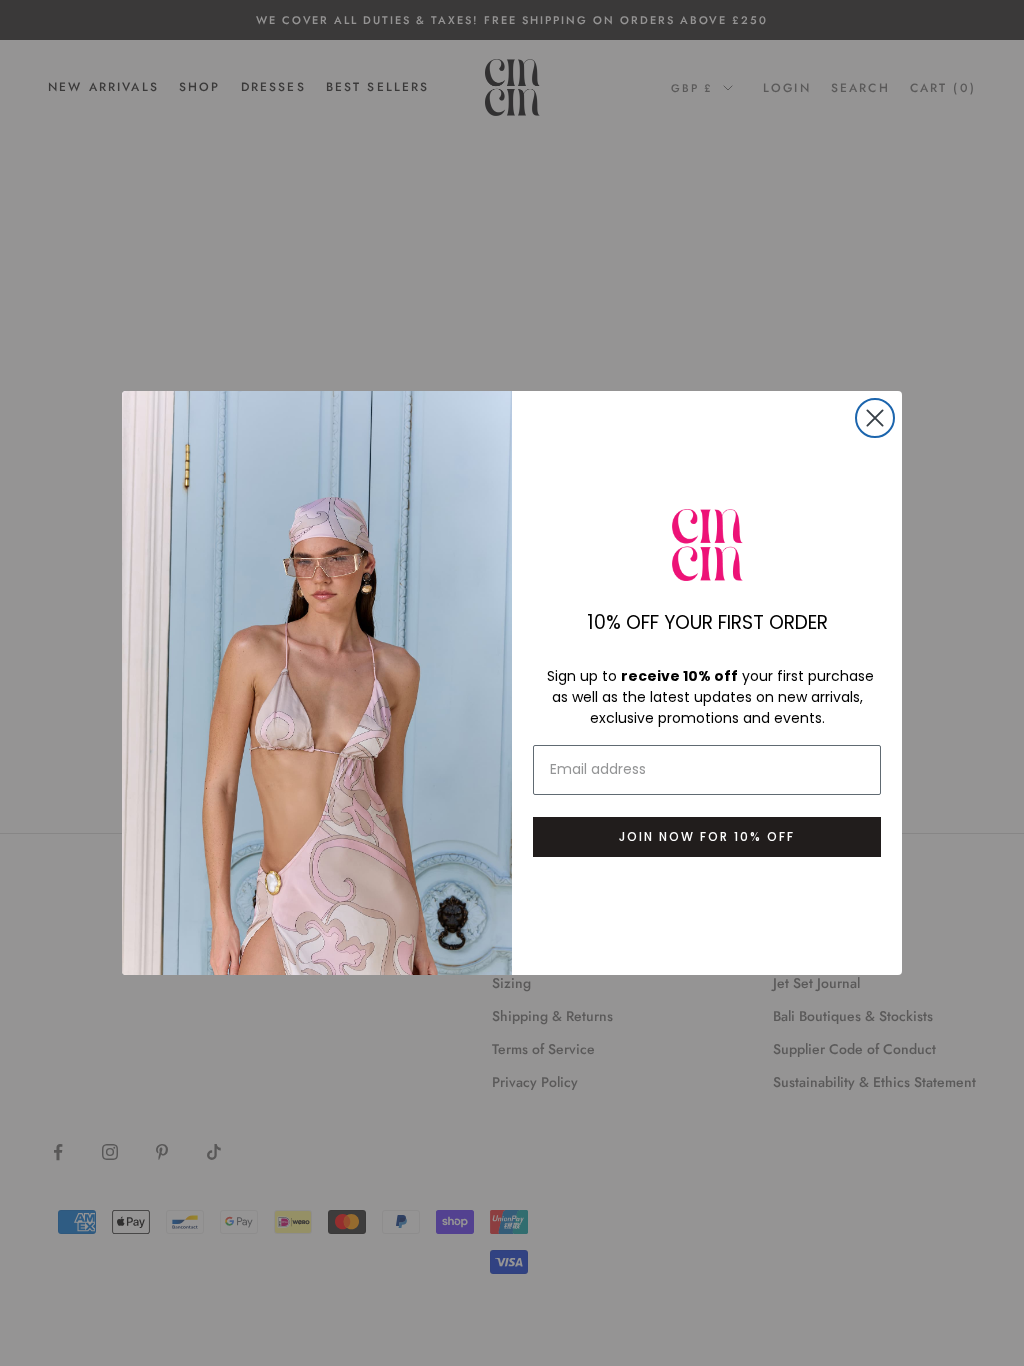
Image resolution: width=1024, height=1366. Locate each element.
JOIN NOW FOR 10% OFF (707, 836)
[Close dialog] (875, 418)
